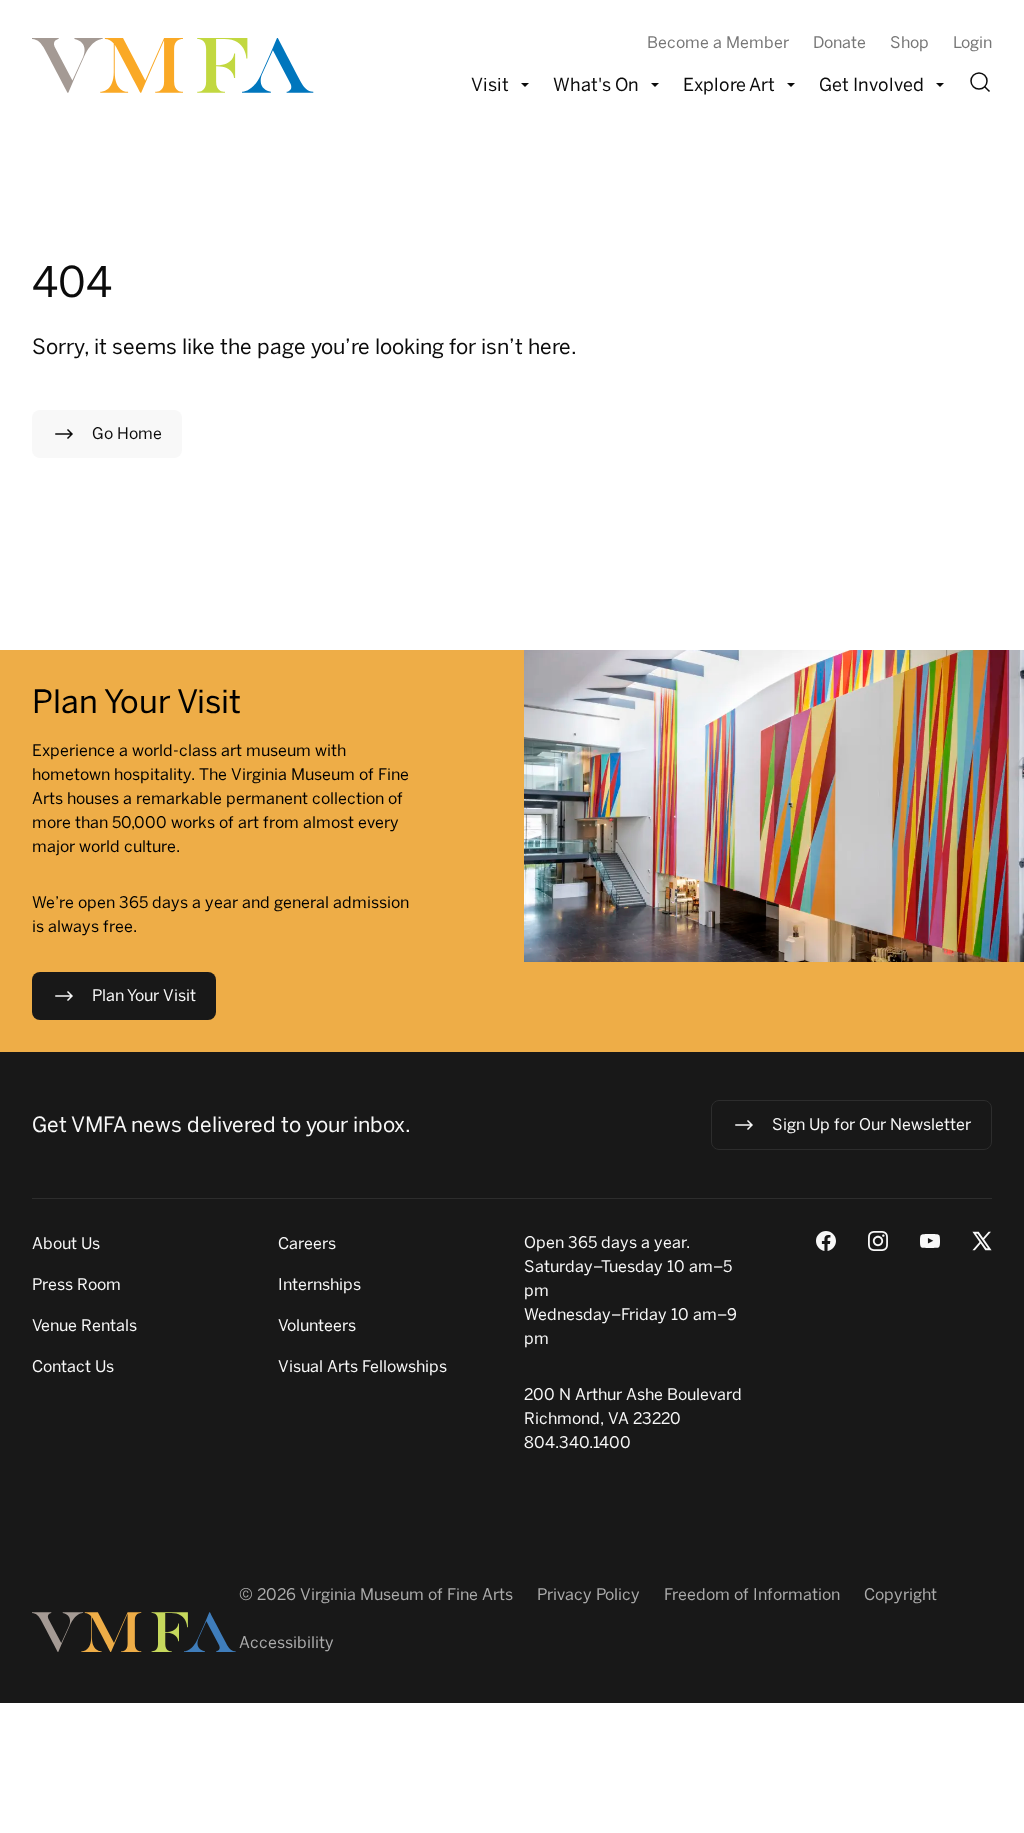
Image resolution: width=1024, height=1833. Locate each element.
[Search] (980, 82)
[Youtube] (930, 1241)
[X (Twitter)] (982, 1241)
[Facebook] (826, 1241)
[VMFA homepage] (174, 65)
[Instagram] (878, 1241)
